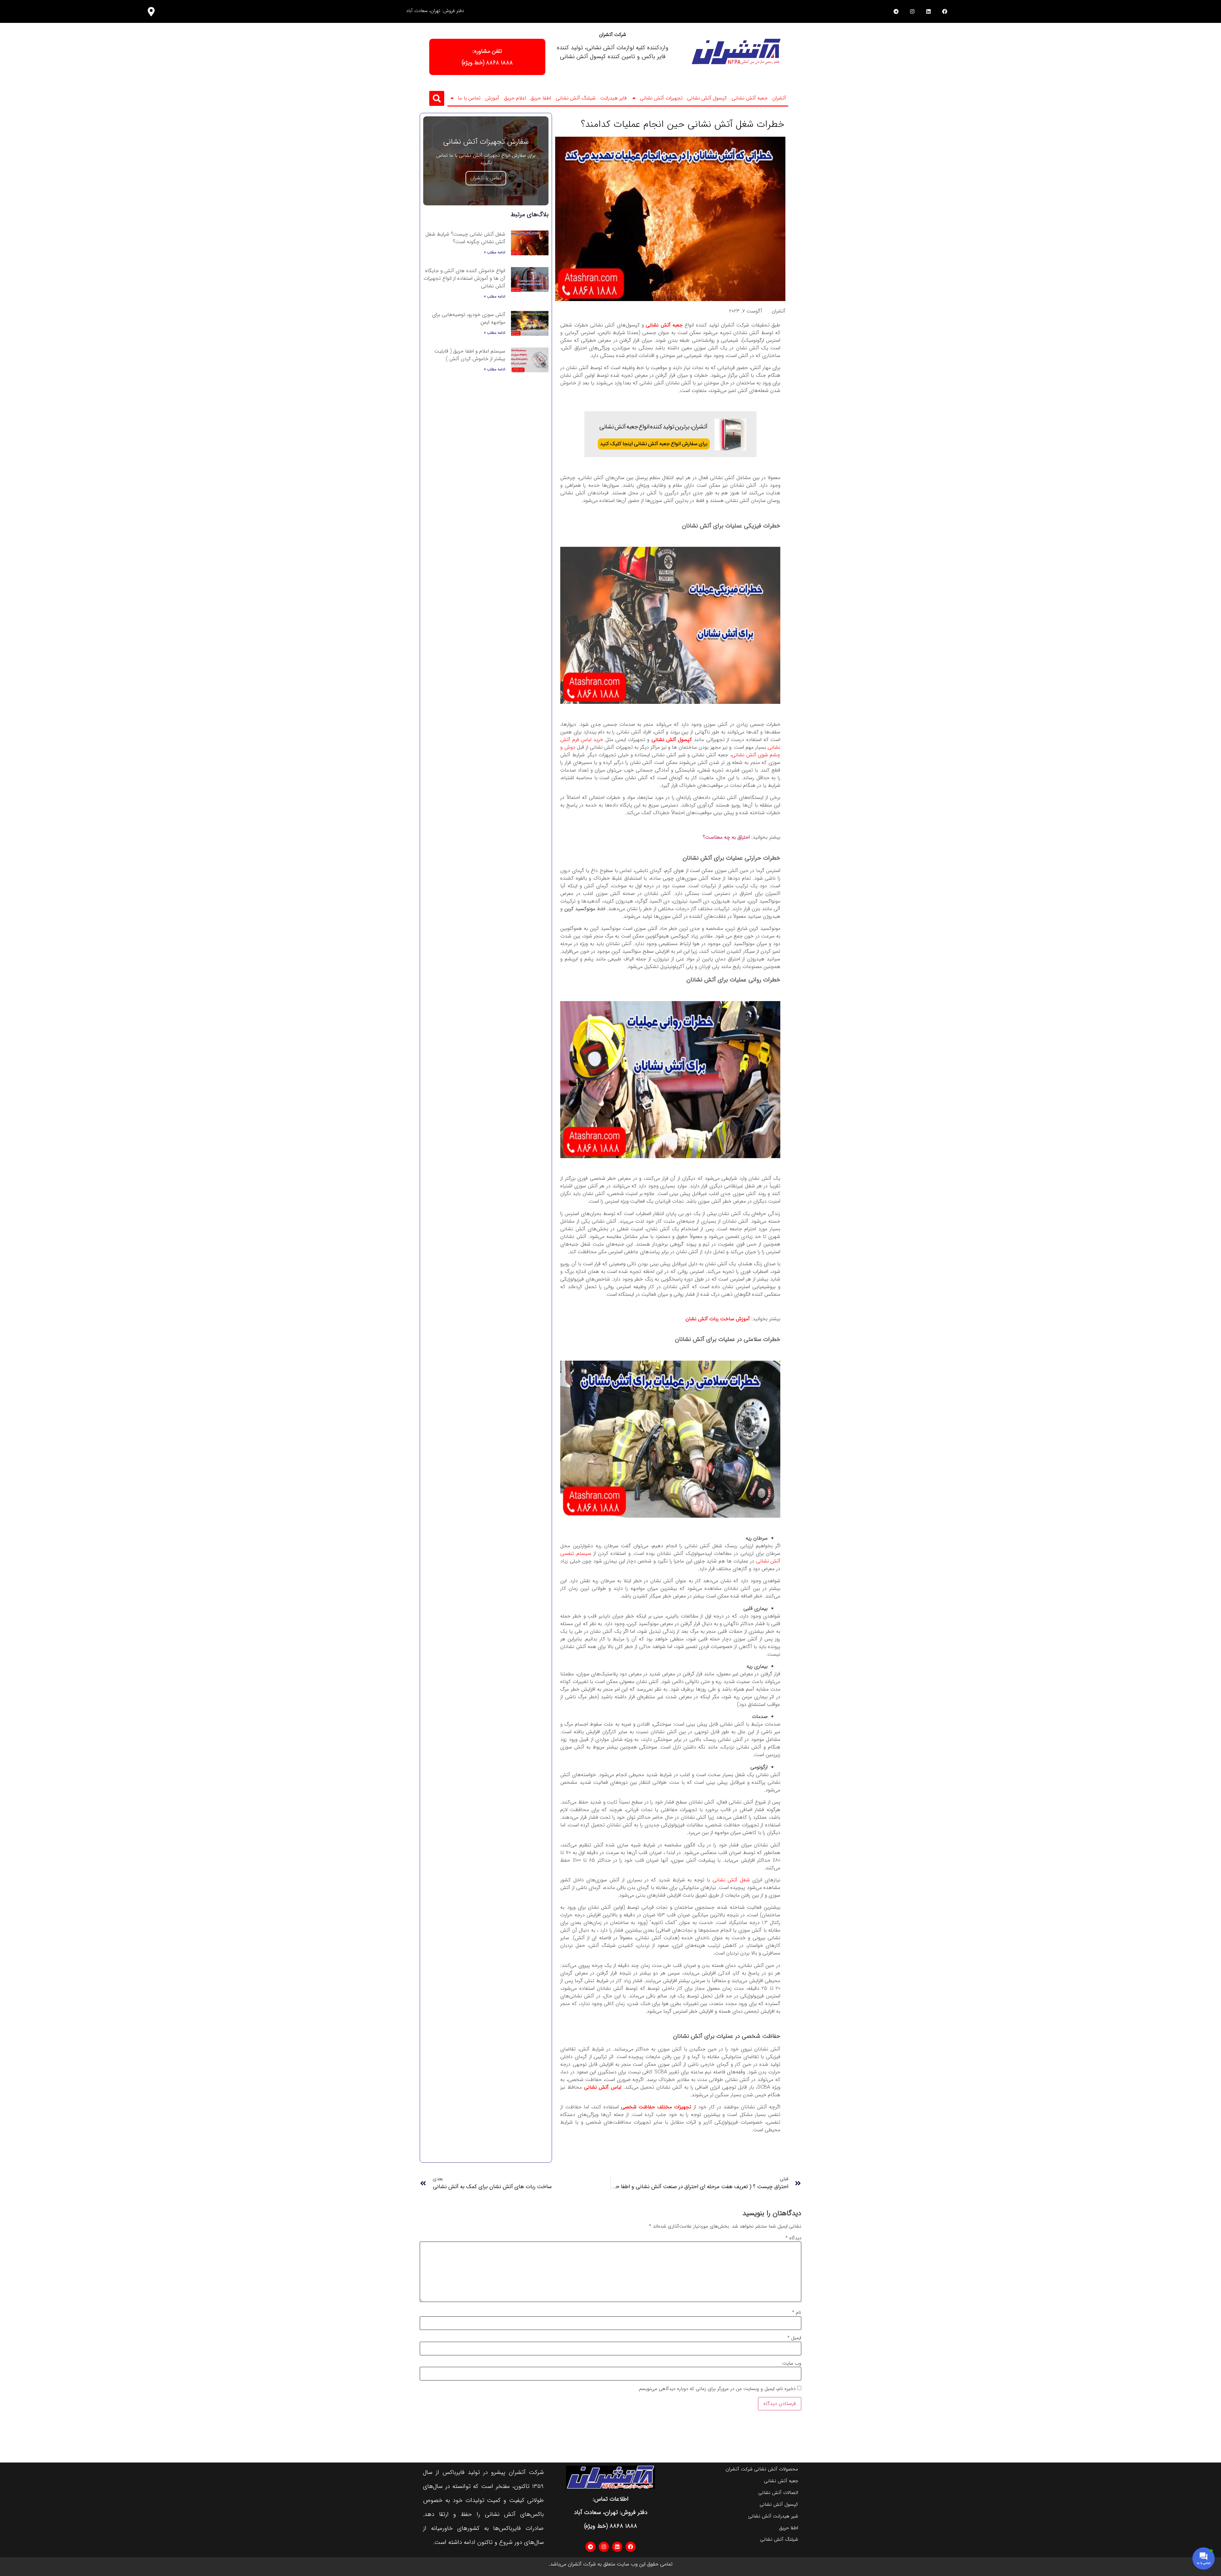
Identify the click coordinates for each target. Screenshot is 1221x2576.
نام (797, 2313)
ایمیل (794, 2338)
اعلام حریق (515, 98)
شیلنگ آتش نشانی (576, 98)
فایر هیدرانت (614, 98)
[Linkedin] (928, 11)
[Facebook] (945, 11)
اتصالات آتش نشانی (778, 2493)
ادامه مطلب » (495, 252)
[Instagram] (912, 11)
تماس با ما (469, 98)
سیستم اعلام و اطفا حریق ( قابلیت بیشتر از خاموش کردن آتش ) (470, 355)
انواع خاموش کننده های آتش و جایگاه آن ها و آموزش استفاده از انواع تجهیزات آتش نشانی (464, 278)
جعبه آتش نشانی (750, 98)
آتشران (779, 98)
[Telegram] (896, 11)
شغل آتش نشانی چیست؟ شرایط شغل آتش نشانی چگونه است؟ (465, 238)
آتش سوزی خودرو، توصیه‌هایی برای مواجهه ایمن (469, 318)
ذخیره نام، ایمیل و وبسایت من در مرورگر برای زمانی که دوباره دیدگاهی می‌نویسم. (717, 2389)
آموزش (492, 98)
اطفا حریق (541, 98)
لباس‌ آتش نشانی (603, 2087)
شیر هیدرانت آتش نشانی (773, 2516)
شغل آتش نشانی (731, 1880)
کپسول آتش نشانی (707, 98)
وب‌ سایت (792, 2363)
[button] (437, 98)
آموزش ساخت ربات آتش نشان (718, 1319)
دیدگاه (793, 2238)
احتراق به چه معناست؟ (726, 837)
